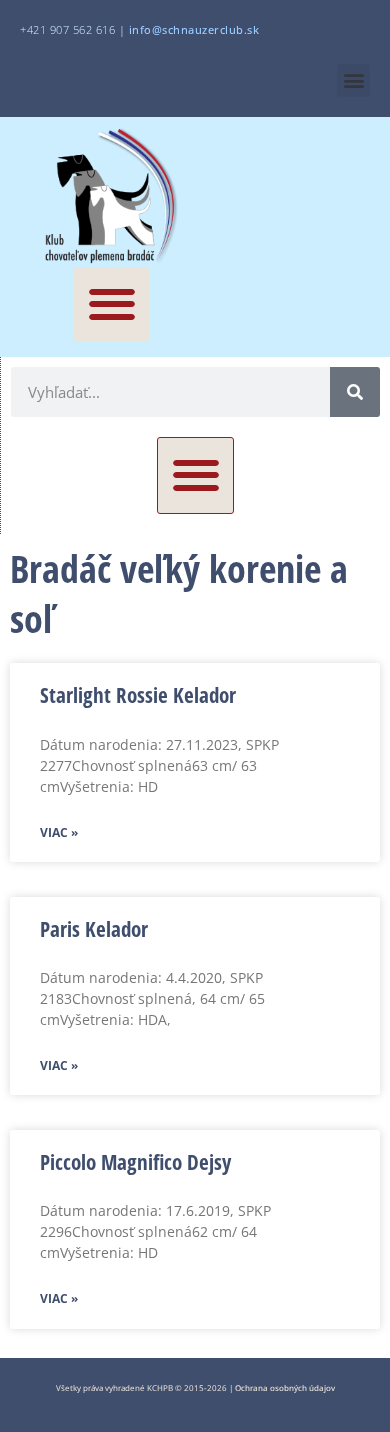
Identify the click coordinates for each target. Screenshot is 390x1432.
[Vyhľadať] (355, 392)
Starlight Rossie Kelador (138, 695)
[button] (353, 80)
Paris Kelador (94, 929)
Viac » (59, 832)
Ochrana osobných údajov (285, 1387)
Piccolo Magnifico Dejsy (135, 1162)
